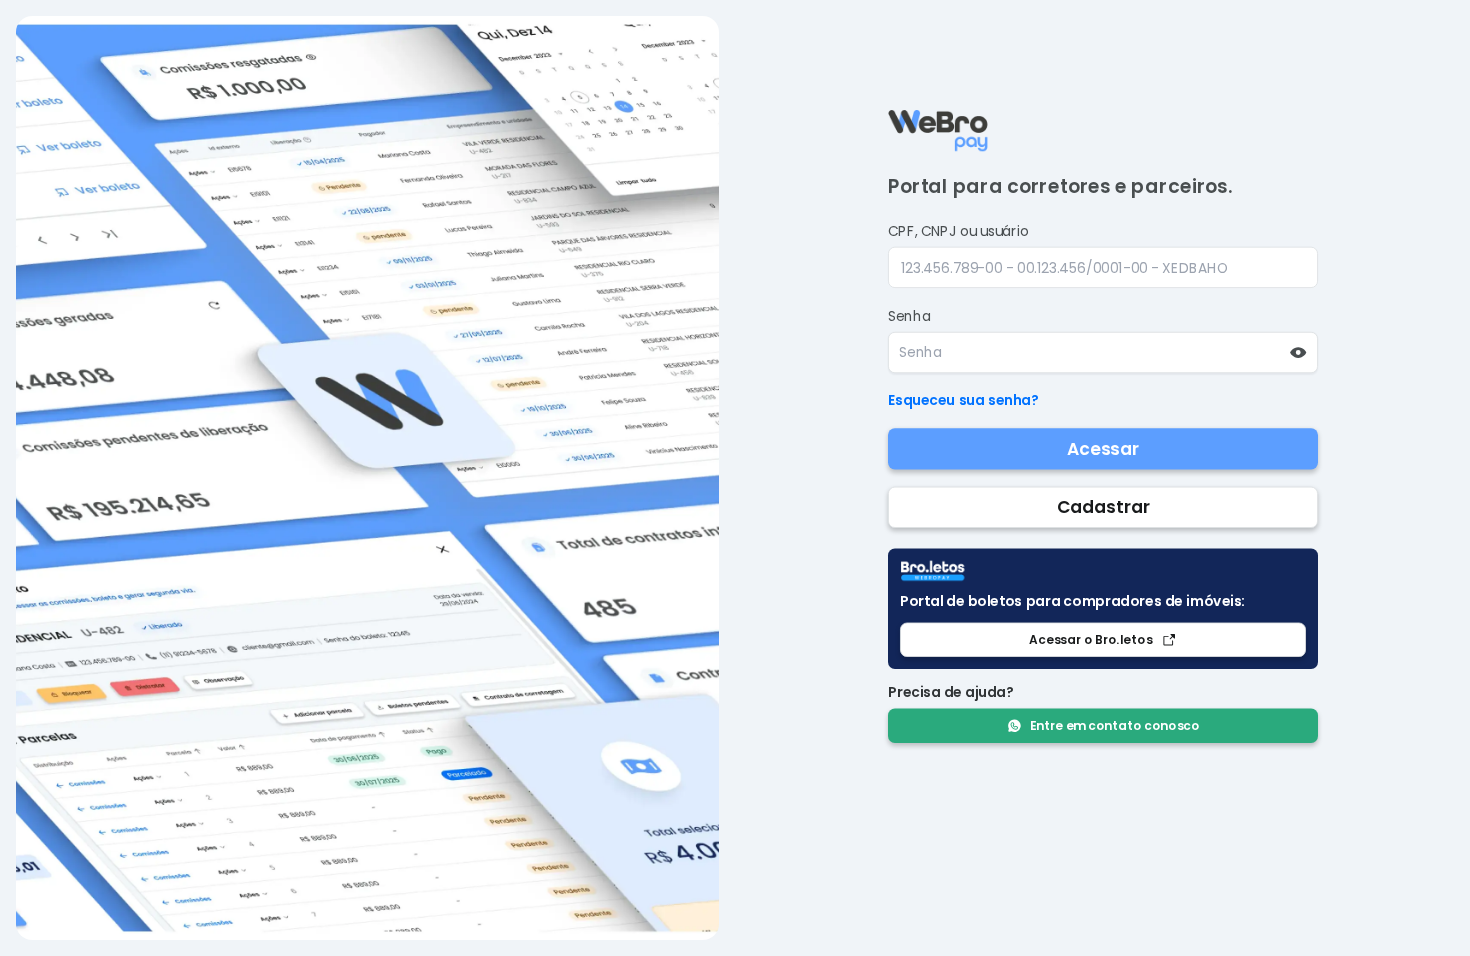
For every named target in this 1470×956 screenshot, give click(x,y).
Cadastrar (1102, 507)
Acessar (1102, 449)
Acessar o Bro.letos (1090, 639)
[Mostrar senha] (1297, 352)
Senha (909, 316)
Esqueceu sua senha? (963, 400)
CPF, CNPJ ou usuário (958, 231)
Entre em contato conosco (1114, 725)
